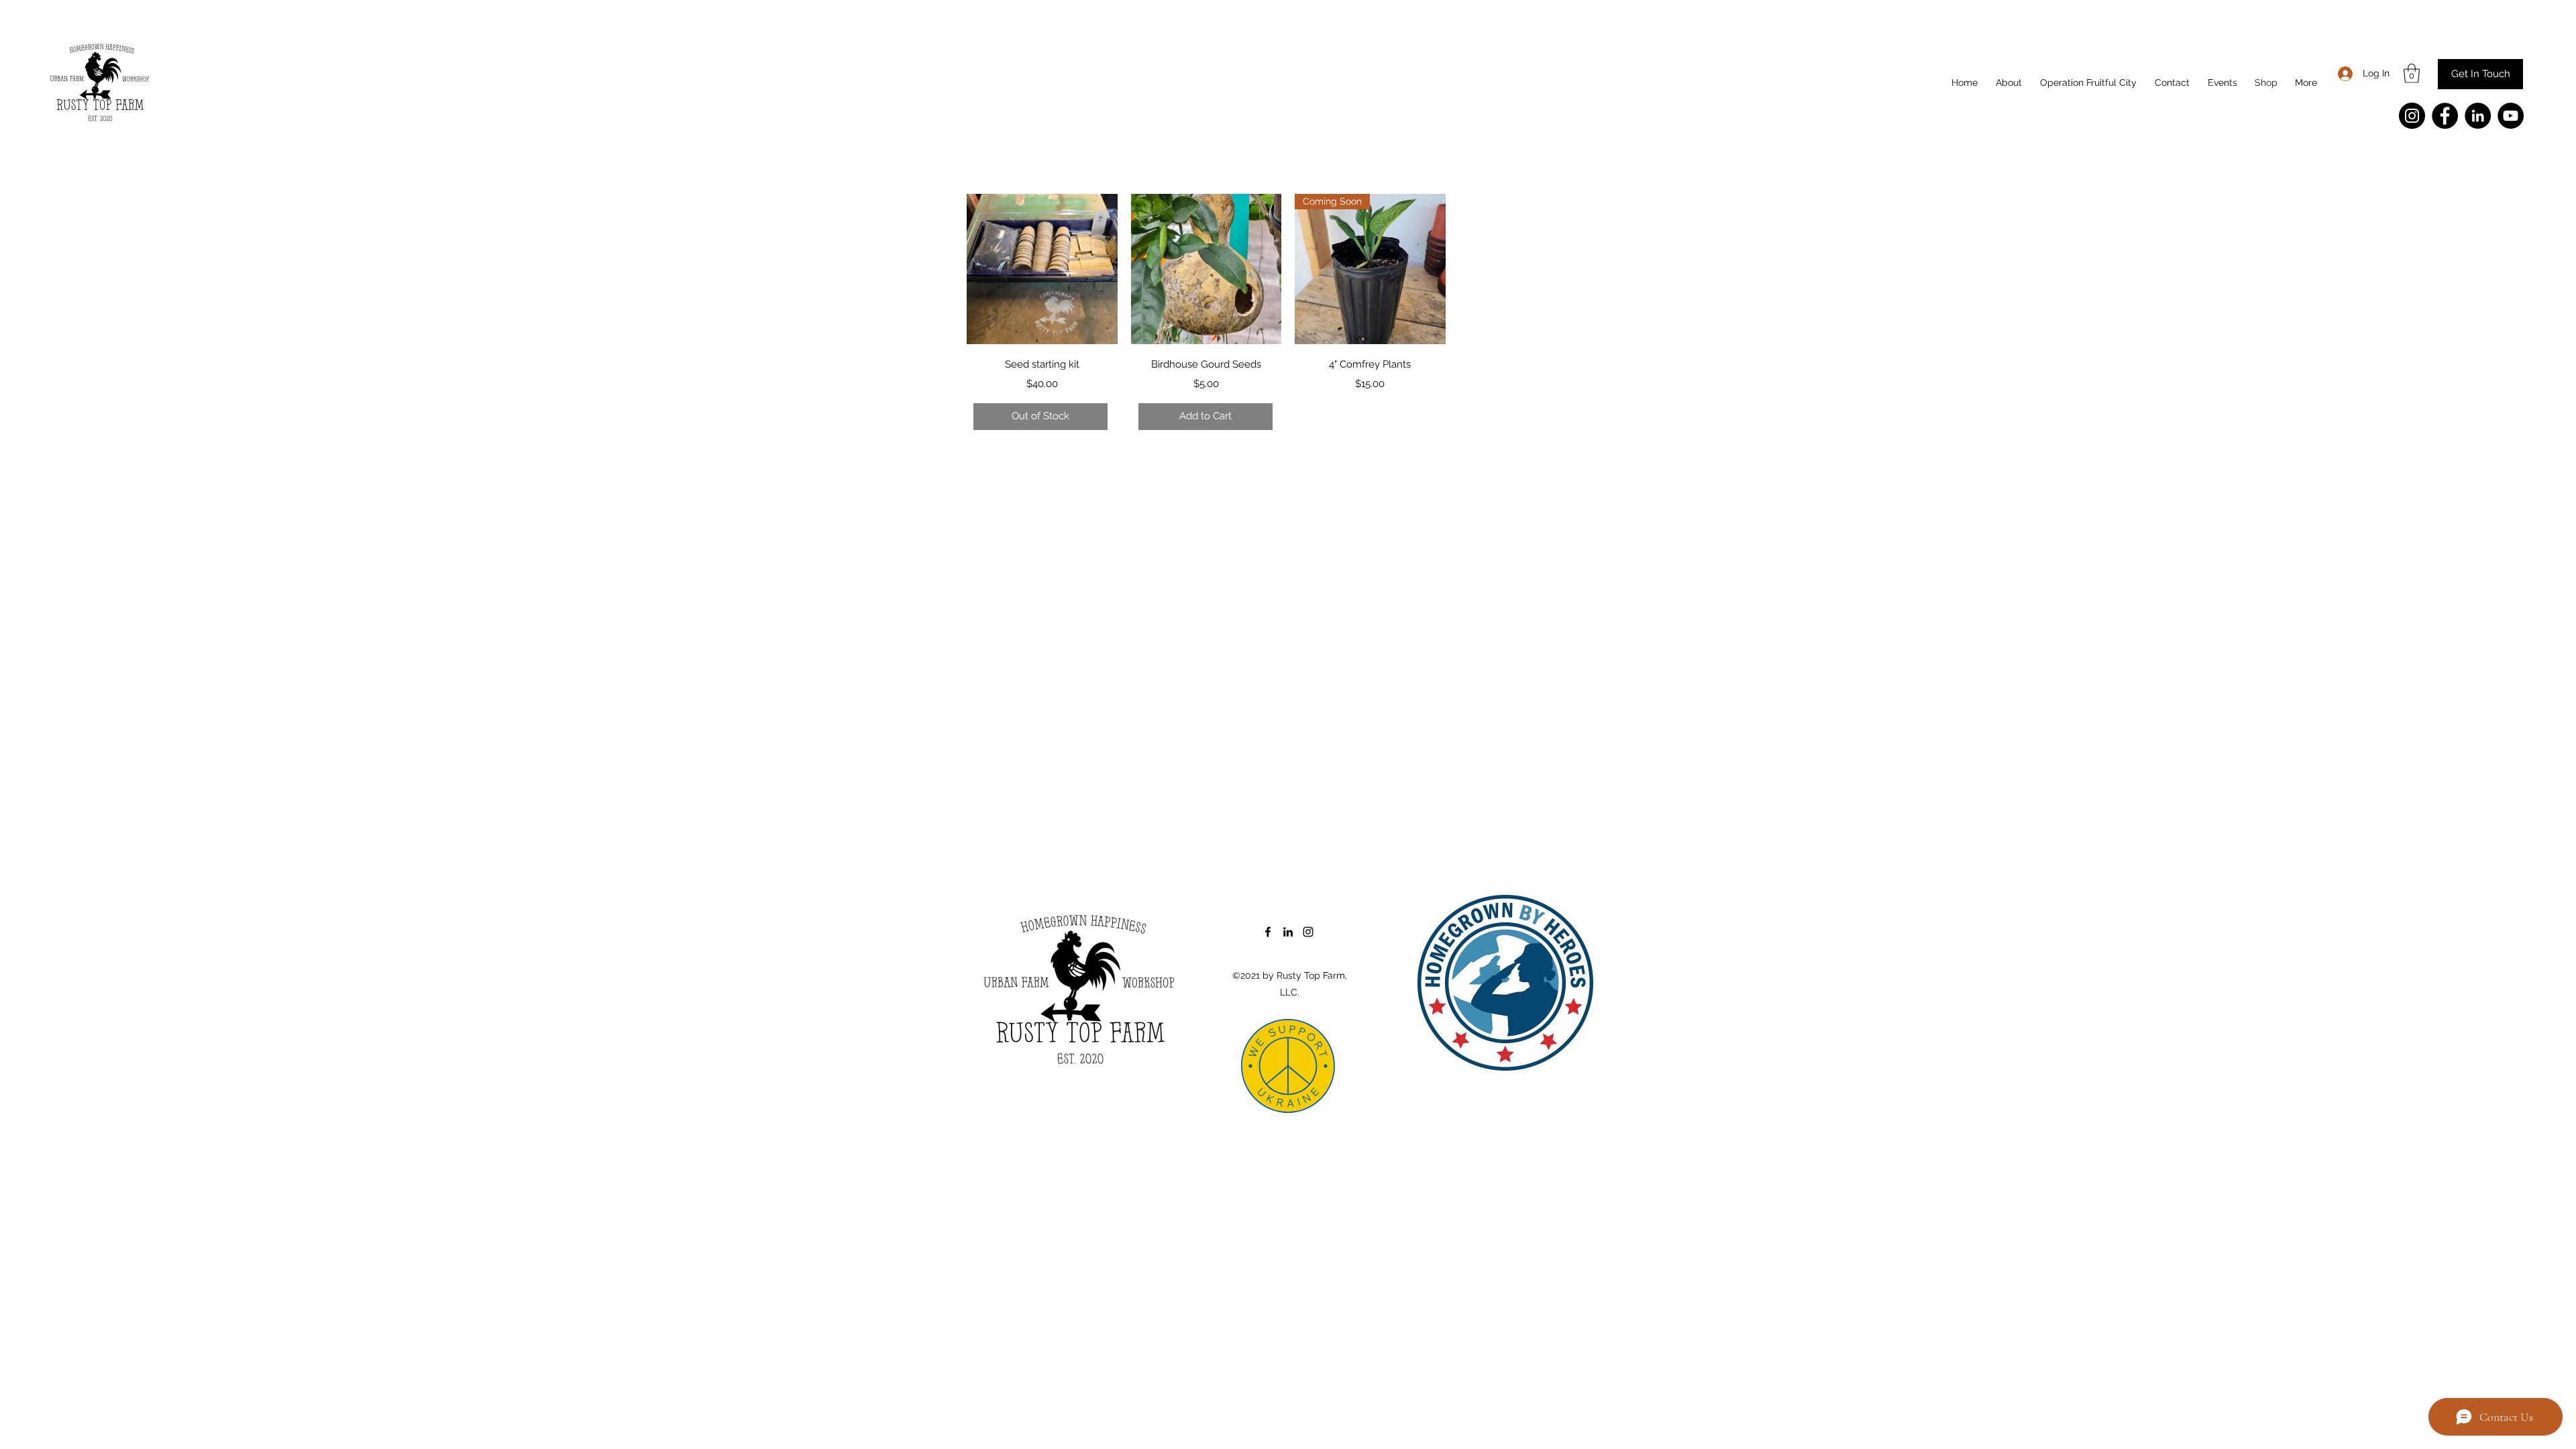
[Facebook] (2445, 116)
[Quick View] (1042, 269)
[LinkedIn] (2478, 116)
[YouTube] (2511, 116)
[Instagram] (2412, 116)
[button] (2412, 73)
